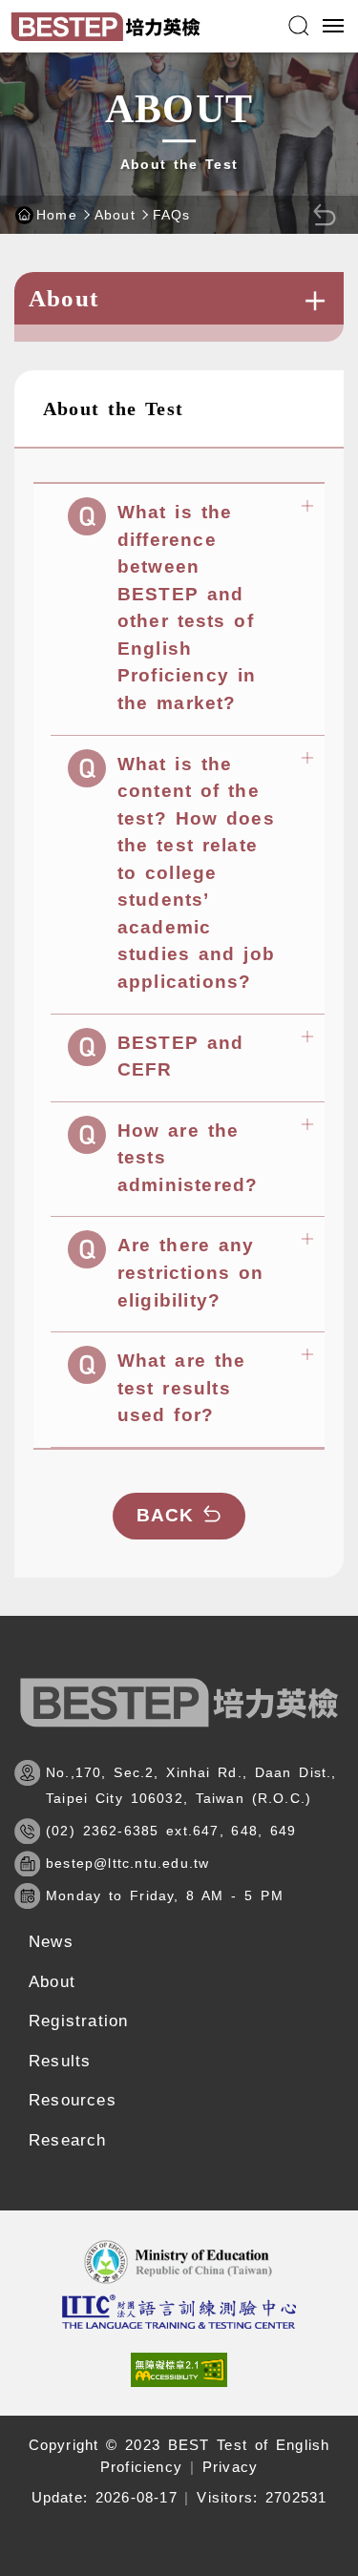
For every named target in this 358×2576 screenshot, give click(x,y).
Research (68, 2140)
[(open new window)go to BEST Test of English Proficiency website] (179, 2312)
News (51, 1942)
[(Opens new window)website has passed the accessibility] (179, 2370)
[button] (299, 26)
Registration (78, 2021)
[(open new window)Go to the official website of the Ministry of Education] (179, 2262)
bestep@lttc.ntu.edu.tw (127, 1863)
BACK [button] (166, 1515)
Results (60, 2061)
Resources (73, 2100)
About (115, 215)
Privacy (230, 2467)
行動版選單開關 (332, 26)
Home (57, 215)
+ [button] (315, 301)
